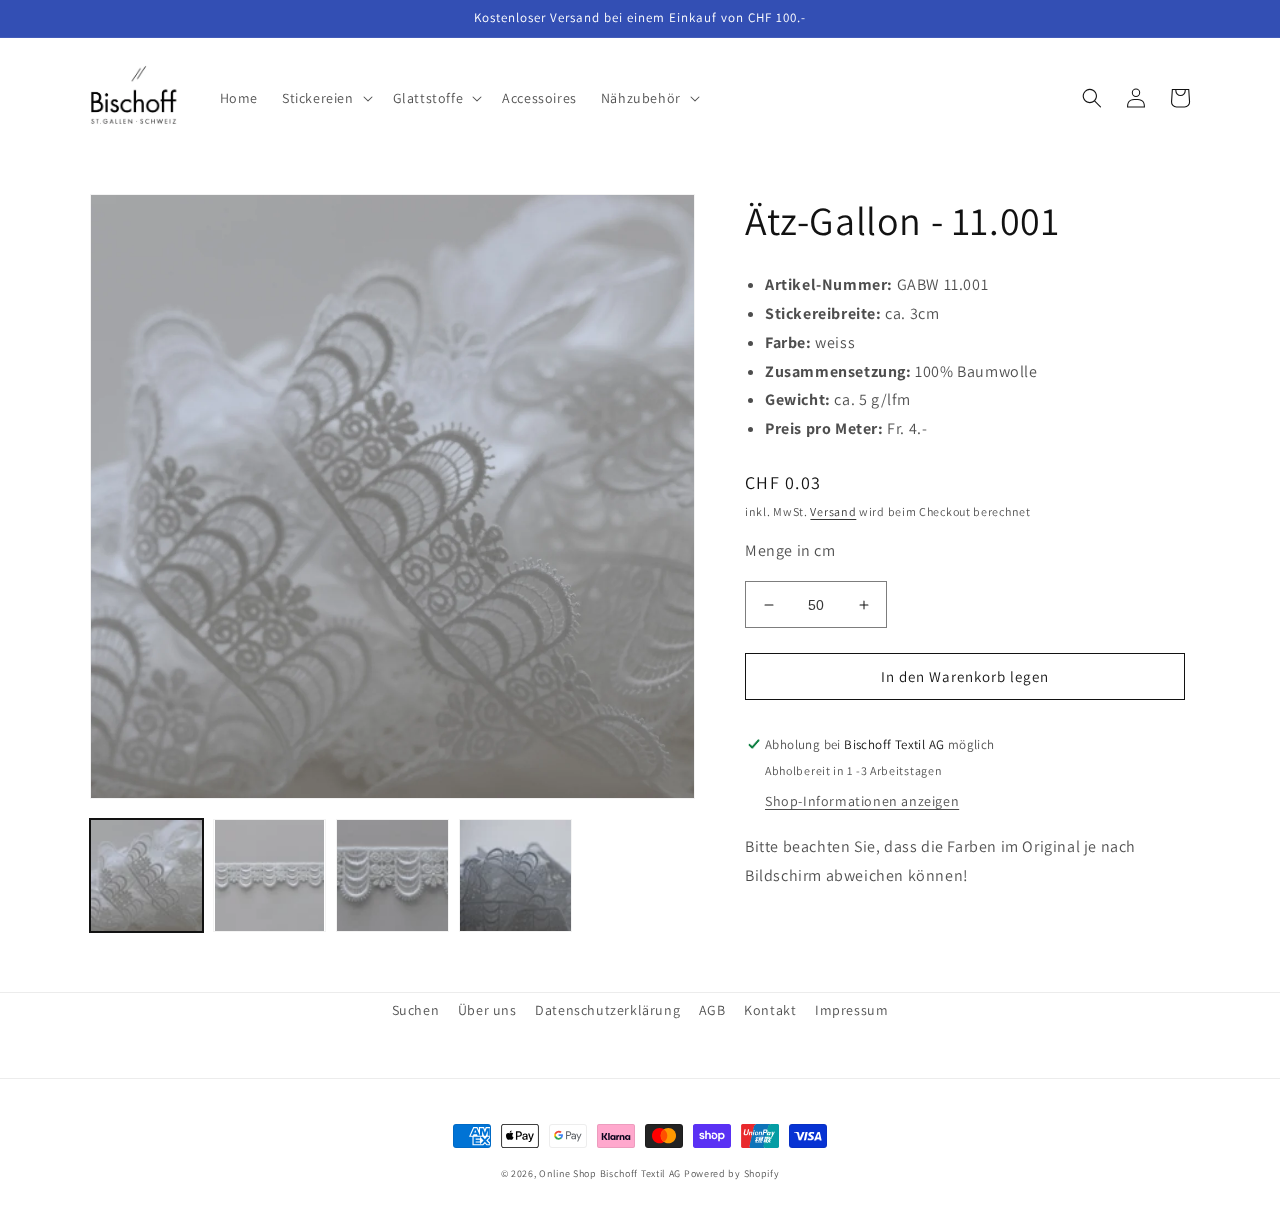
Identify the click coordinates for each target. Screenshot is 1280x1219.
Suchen (416, 1010)
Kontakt (770, 1010)
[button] (325, 98)
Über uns (487, 1010)
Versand (833, 511)
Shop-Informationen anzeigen (862, 801)
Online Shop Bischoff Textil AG (610, 1173)
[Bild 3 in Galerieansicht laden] (392, 875)
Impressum (851, 1010)
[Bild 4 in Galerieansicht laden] (515, 875)
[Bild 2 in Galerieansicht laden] (269, 875)
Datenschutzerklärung (607, 1010)
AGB (712, 1010)
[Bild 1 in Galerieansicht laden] (146, 875)
